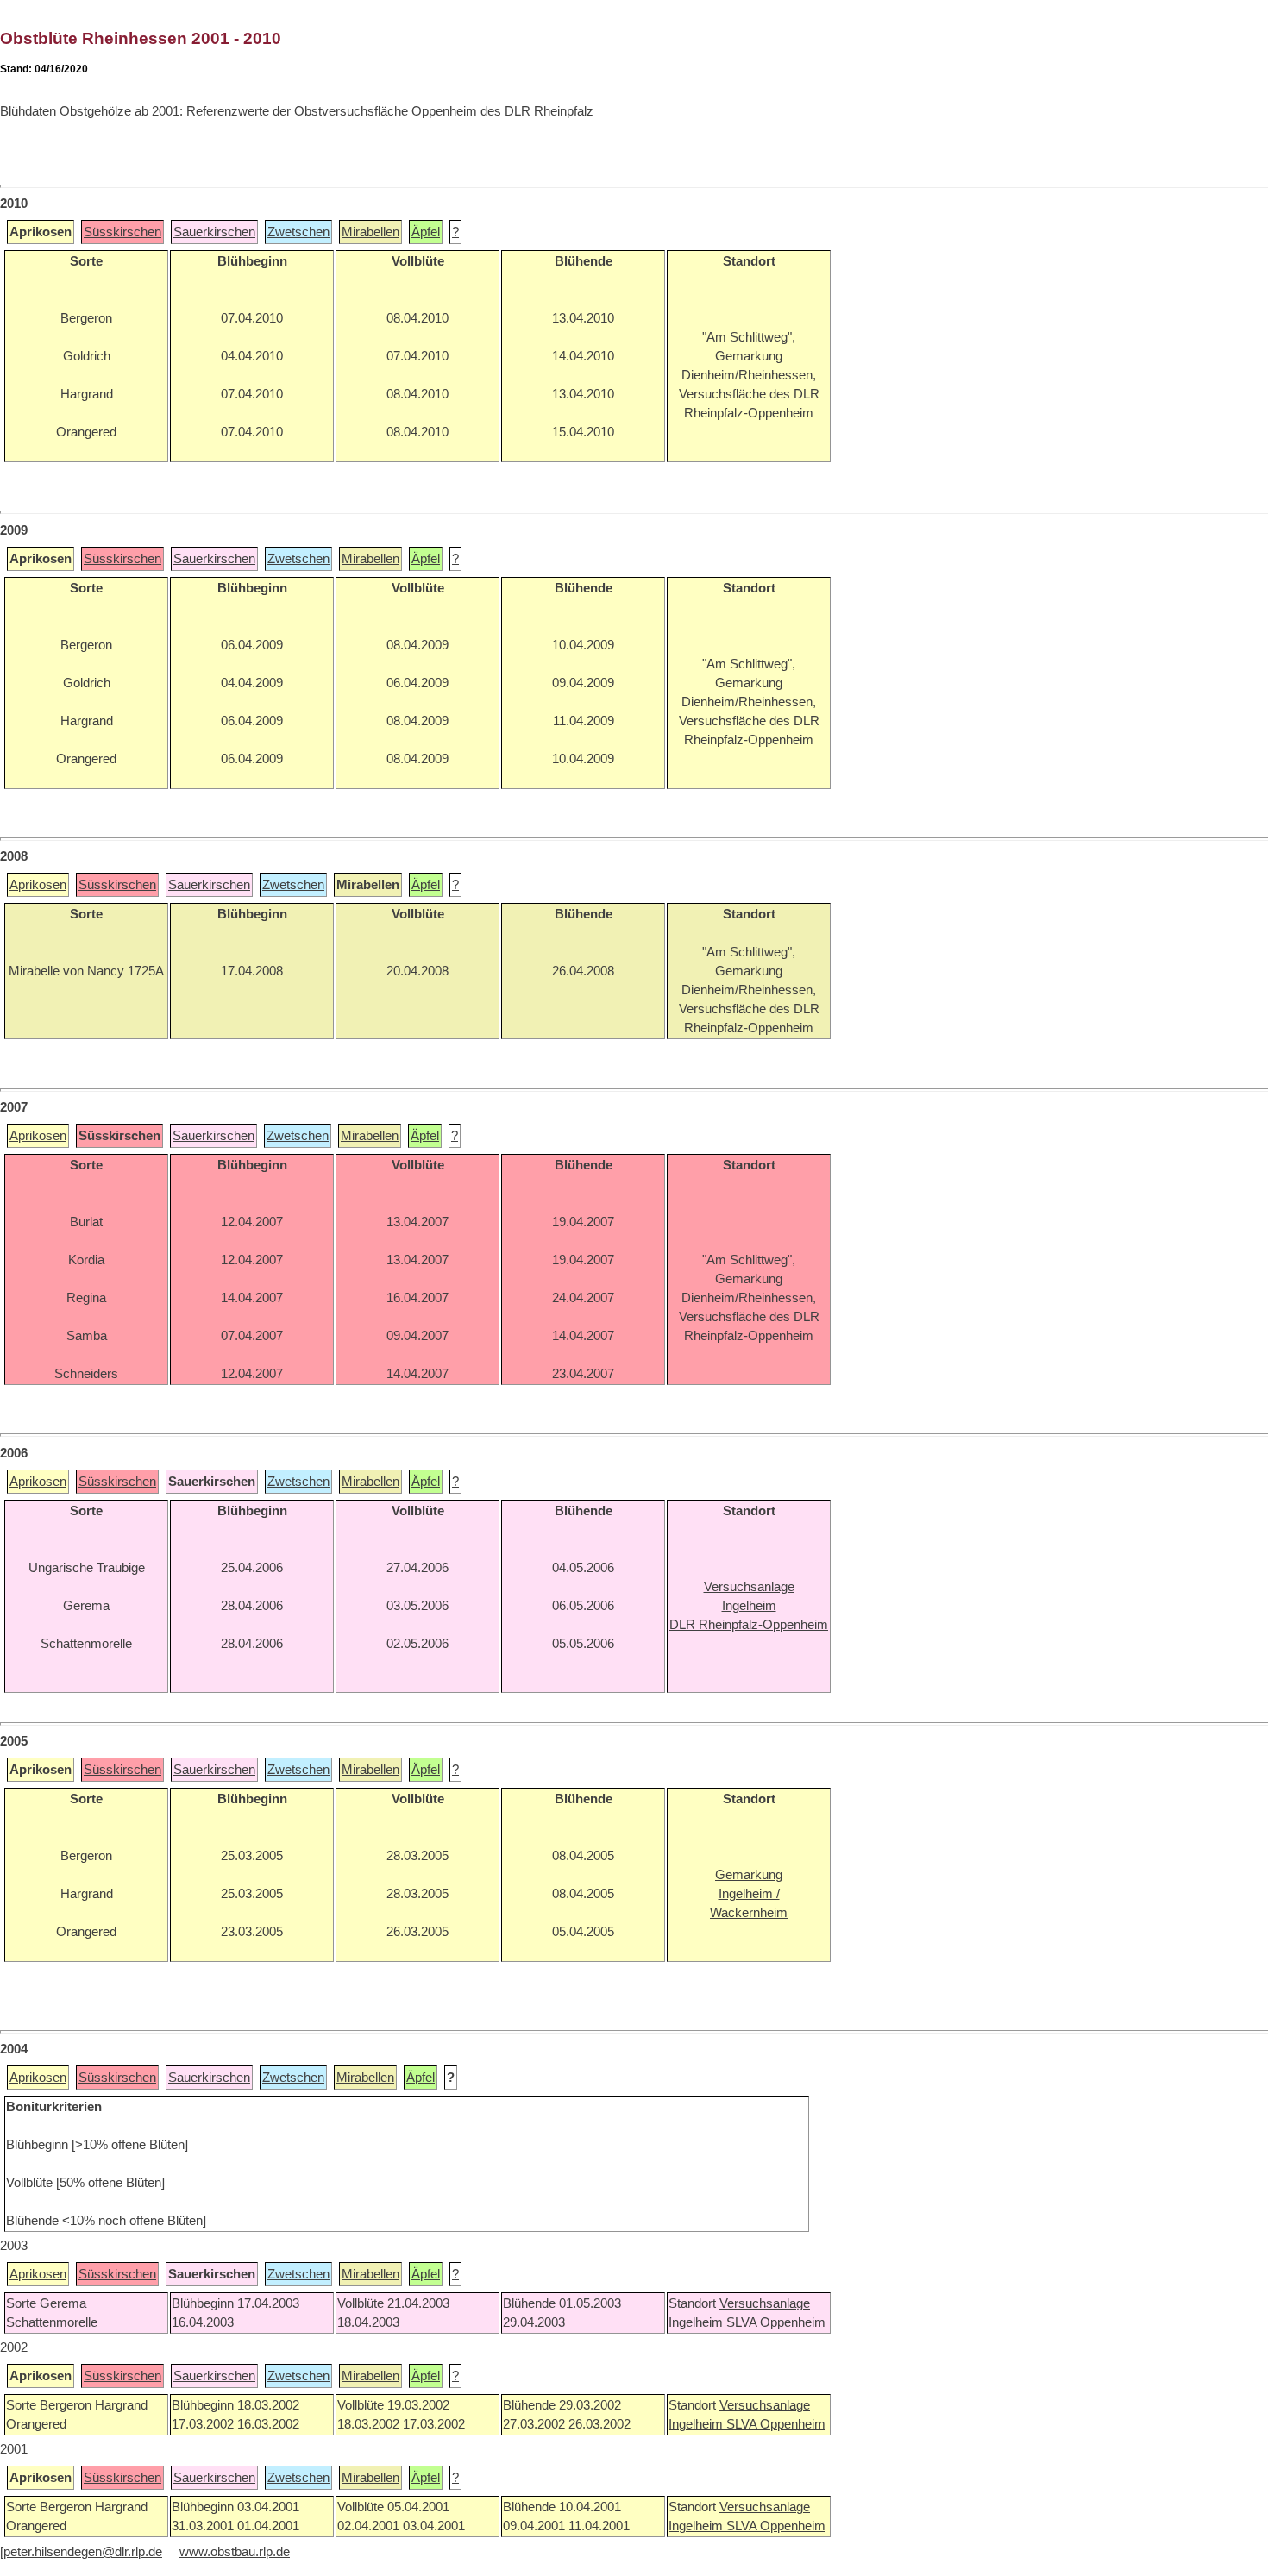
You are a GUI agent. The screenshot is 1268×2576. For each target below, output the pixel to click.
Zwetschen (298, 232)
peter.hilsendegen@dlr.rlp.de (83, 2552)
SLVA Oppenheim (776, 2322)
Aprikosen (38, 885)
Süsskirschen (122, 232)
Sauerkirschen (214, 232)
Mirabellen (370, 232)
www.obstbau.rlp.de (235, 2552)
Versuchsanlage (765, 2303)
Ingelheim (697, 2322)
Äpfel (426, 232)
